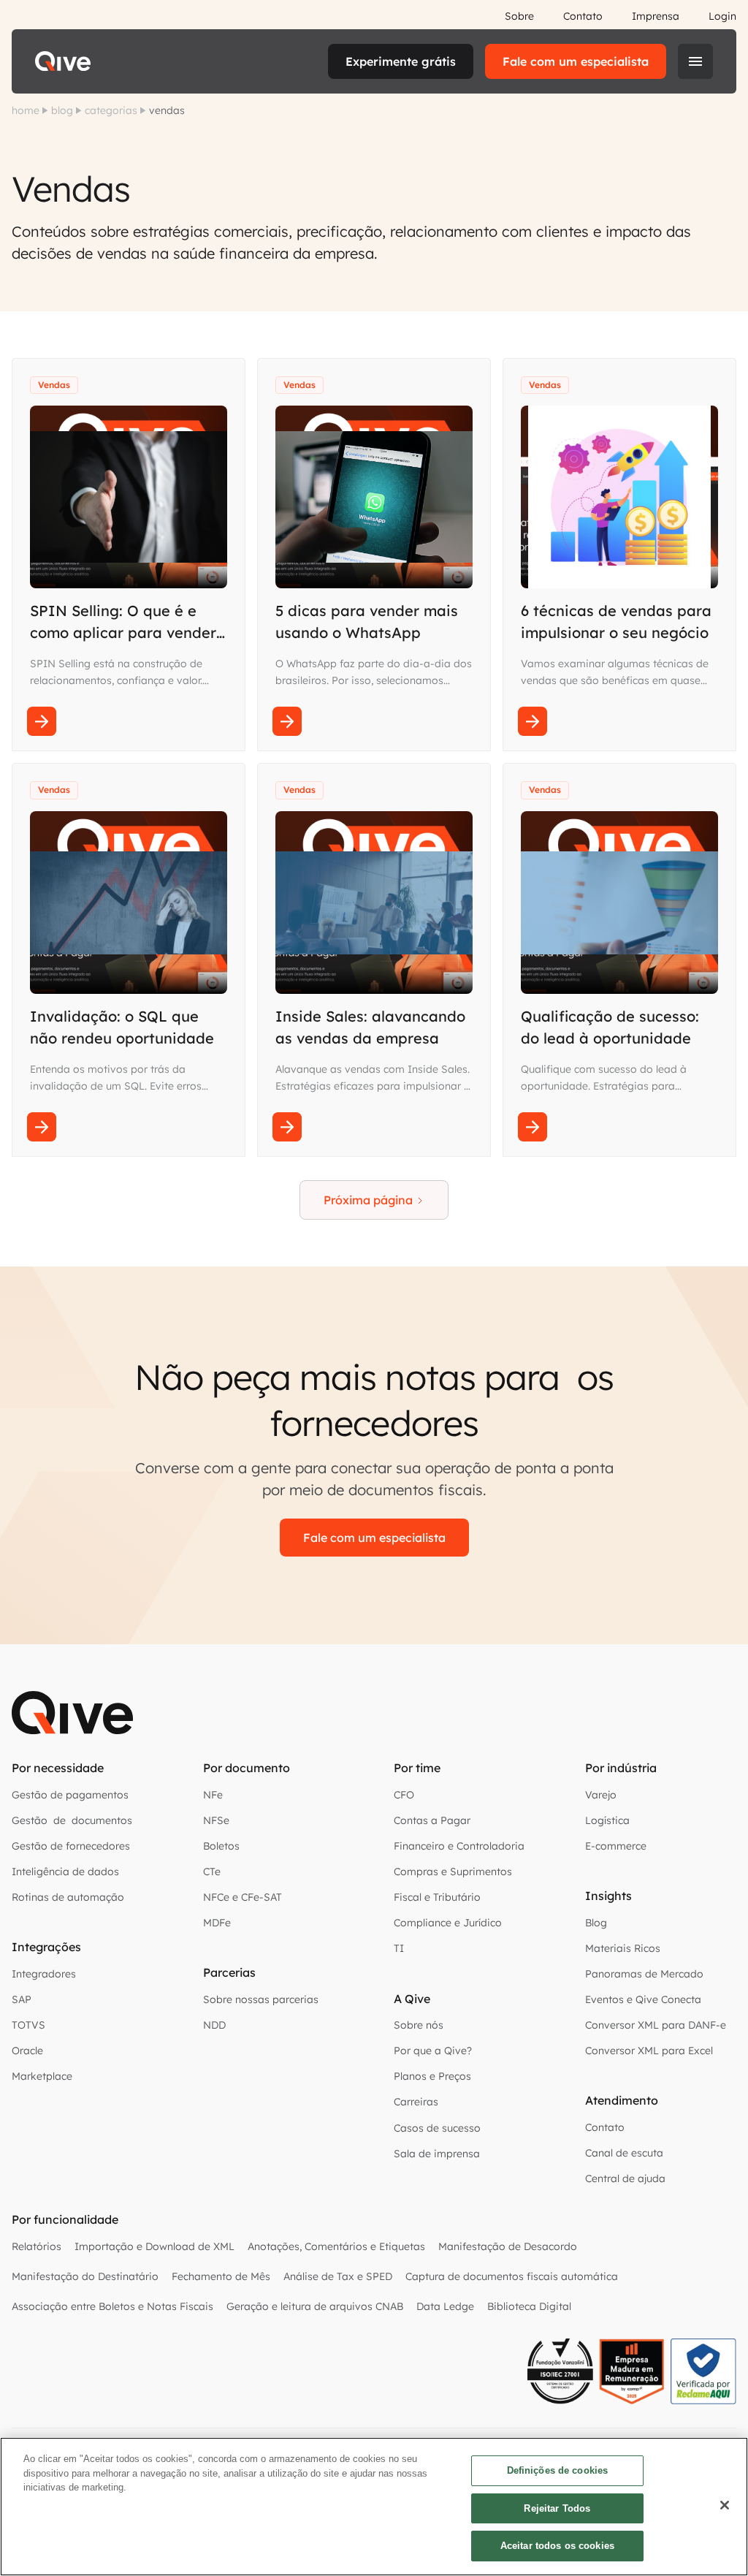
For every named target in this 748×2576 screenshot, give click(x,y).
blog (62, 110)
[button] (695, 61)
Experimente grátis (401, 61)
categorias (111, 110)
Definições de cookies (558, 2470)
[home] (63, 61)
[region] (374, 2507)
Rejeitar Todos (557, 2508)
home (26, 110)
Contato (583, 16)
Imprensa (656, 16)
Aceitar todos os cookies (557, 2546)
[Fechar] (725, 2505)
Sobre (519, 16)
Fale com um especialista (576, 61)
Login (722, 16)
